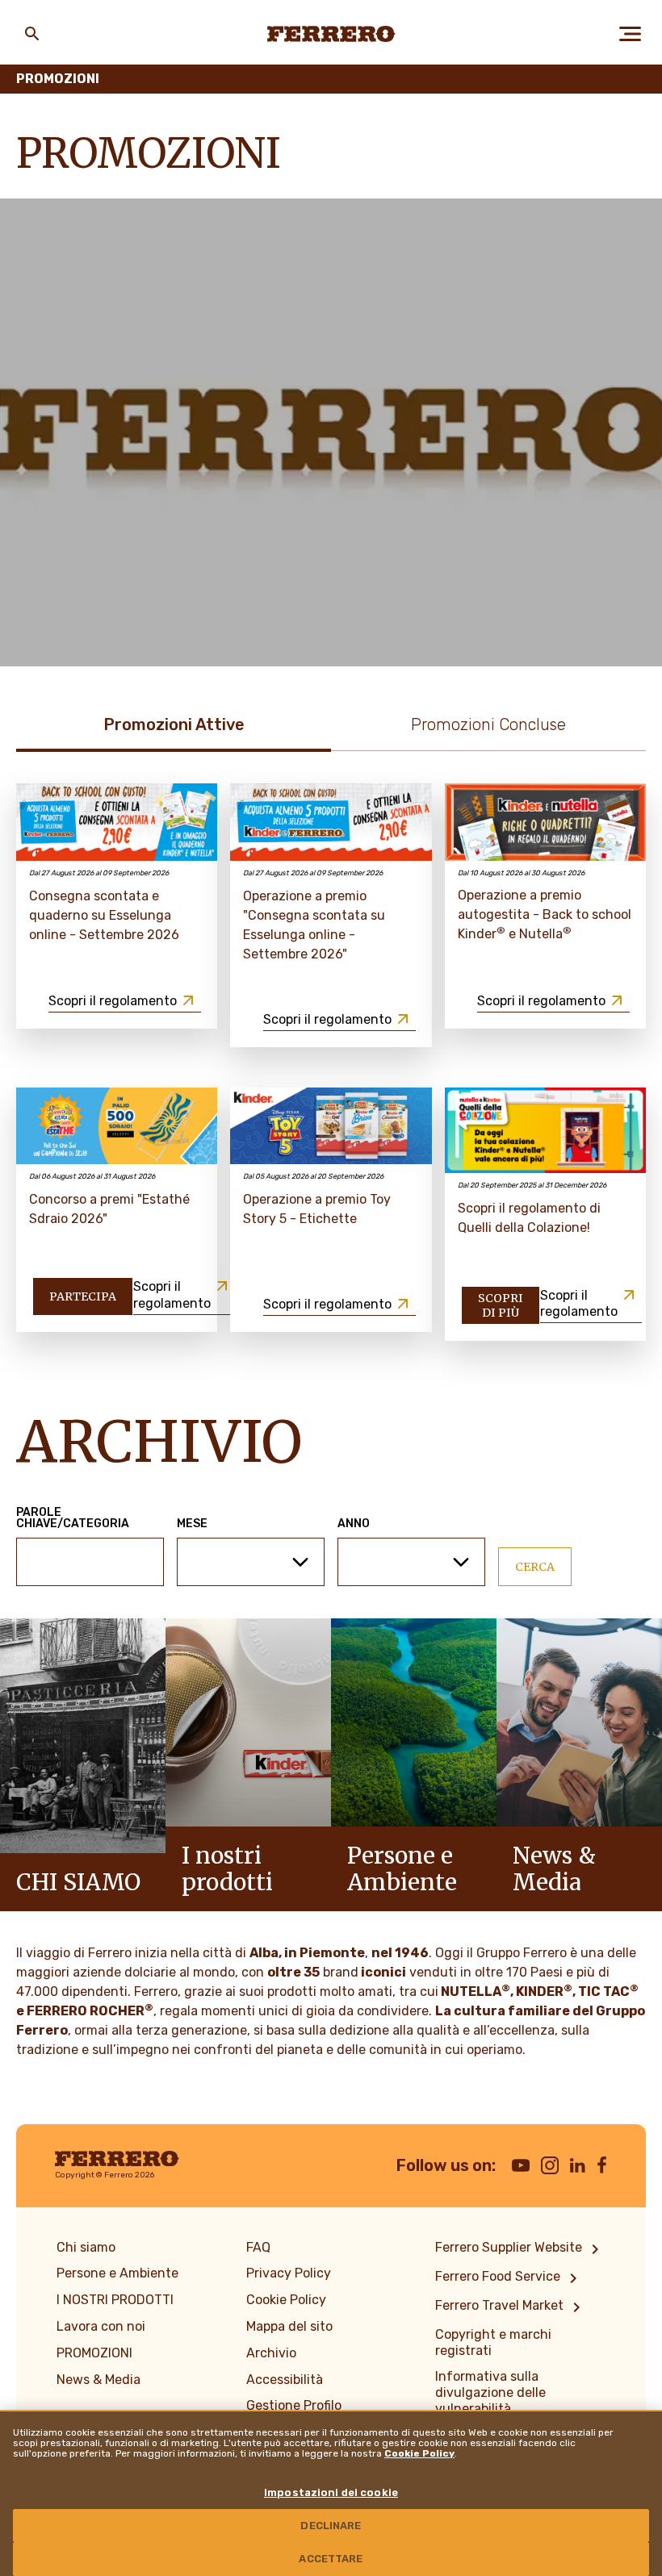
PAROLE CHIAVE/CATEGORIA (73, 1518)
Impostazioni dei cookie (331, 2492)
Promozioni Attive (174, 724)
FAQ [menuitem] (258, 2247)
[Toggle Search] (32, 34)
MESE (192, 1524)
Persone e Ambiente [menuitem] (117, 2273)
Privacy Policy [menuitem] (289, 2273)
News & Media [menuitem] (98, 2380)
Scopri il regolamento (113, 1001)
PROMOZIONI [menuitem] (94, 2353)
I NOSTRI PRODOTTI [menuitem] (115, 2300)
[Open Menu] (630, 34)
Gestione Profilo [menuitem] (294, 2405)
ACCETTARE (331, 2559)
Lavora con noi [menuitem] (101, 2326)
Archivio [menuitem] (271, 2353)
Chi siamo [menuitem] (86, 2247)
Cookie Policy (419, 2453)
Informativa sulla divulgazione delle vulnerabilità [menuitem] (490, 2392)
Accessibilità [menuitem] (285, 2380)
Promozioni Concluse (488, 724)
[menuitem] (520, 2249)
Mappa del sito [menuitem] (289, 2326)
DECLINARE (331, 2526)
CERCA (535, 1567)
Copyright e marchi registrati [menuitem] (493, 2342)
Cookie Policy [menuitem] (286, 2300)
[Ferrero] (331, 34)
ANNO (354, 1524)
